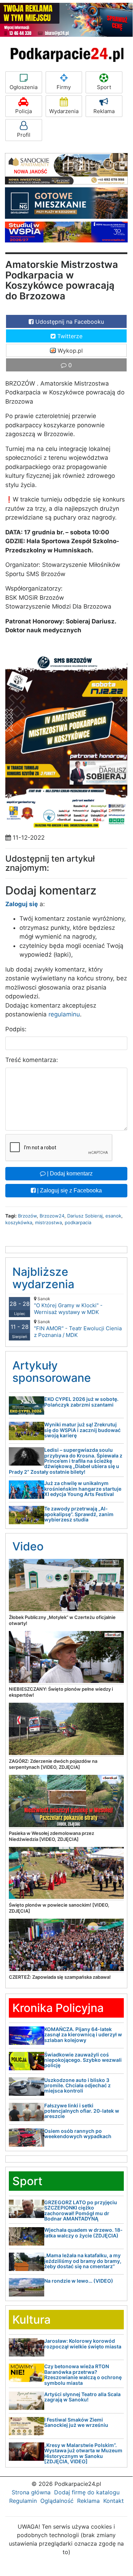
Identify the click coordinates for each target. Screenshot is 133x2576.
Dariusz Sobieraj (85, 1216)
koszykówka (19, 1222)
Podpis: (16, 1029)
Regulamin (23, 2501)
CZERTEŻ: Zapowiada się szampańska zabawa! (60, 1977)
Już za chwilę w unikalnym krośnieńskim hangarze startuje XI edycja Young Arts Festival (83, 1489)
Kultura (31, 2320)
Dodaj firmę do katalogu (87, 2492)
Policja (24, 111)
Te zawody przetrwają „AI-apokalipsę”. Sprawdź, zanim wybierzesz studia (79, 1514)
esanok (113, 1216)
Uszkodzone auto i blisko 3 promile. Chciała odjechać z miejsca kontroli (77, 2085)
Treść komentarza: (32, 1060)
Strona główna (31, 2492)
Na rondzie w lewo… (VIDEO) (79, 2281)
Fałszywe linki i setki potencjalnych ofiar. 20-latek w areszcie (82, 2111)
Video (28, 1546)
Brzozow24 (52, 1216)
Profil (24, 135)
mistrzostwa (48, 1222)
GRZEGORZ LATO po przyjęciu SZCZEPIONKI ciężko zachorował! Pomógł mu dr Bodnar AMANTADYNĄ (81, 2210)
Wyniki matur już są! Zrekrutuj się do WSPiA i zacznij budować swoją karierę (82, 1430)
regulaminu (64, 1014)
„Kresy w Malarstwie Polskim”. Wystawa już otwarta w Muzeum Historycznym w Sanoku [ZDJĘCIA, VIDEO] (83, 2453)
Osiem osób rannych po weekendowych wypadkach (78, 2134)
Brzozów (27, 1216)
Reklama (104, 111)
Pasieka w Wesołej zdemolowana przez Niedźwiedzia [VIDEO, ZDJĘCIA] (51, 1836)
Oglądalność (57, 2501)
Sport (104, 87)
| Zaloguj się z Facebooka (69, 1190)
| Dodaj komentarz (69, 1173)
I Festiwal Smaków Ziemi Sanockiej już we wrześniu (76, 2422)
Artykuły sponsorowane (52, 1372)
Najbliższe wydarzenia (43, 1278)
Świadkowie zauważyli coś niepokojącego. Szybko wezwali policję (83, 2060)
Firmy (64, 87)
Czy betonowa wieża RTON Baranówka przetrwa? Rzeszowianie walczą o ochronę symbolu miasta (83, 2374)
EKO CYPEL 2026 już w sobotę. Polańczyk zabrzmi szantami (81, 1402)
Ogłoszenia (24, 87)
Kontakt (114, 2501)
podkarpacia (78, 1222)
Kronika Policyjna (58, 2008)
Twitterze (69, 336)
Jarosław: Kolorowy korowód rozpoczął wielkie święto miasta (83, 2343)
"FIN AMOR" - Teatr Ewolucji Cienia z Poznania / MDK (78, 1329)
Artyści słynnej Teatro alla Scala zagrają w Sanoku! (82, 2397)
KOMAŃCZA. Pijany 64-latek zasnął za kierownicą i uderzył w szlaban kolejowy (83, 2035)
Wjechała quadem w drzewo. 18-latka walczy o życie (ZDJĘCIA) (83, 2232)
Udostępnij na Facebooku (69, 322)
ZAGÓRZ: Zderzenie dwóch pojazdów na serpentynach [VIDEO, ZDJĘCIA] (53, 1764)
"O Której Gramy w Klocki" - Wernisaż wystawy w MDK (68, 1306)
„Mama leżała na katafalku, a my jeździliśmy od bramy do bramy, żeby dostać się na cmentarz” (83, 2261)
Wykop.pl (69, 351)
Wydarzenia (64, 111)
